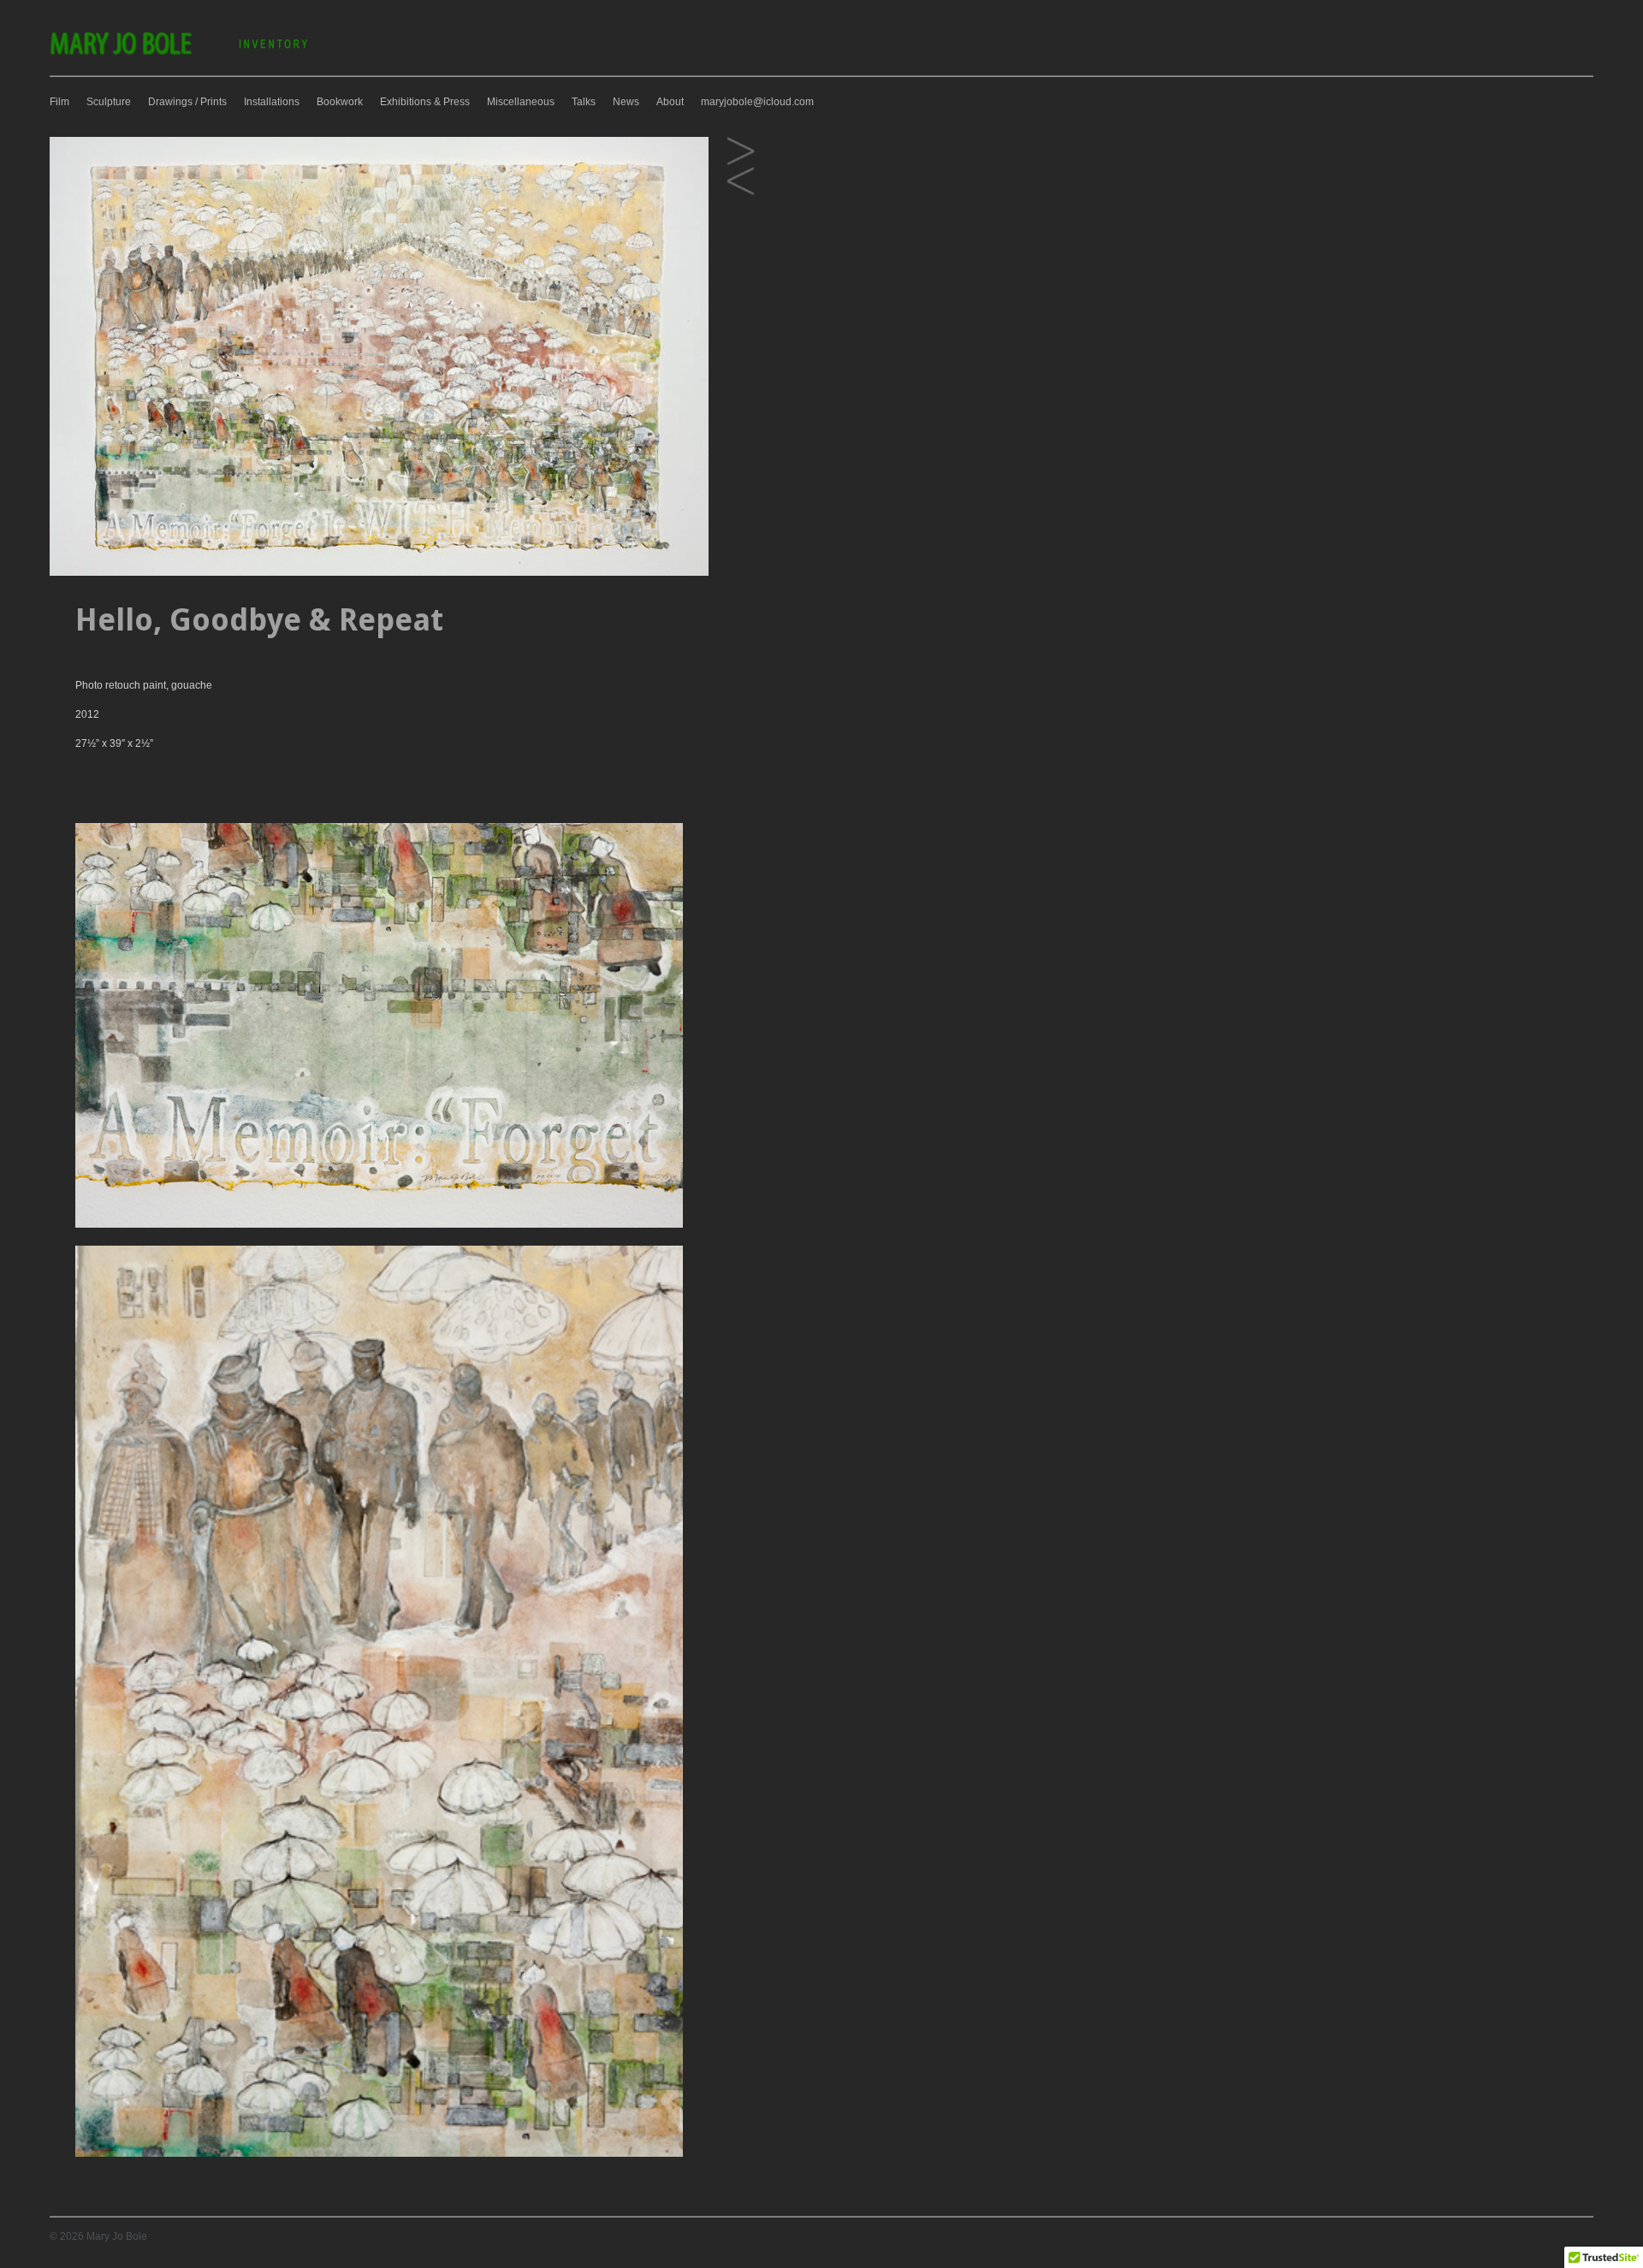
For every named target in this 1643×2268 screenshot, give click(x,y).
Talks (584, 102)
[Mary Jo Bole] (181, 54)
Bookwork (340, 102)
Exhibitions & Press (425, 102)
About (670, 102)
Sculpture (109, 102)
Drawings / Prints (187, 102)
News (626, 102)
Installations (272, 102)
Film (59, 102)
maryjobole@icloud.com (757, 102)
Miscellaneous (521, 102)
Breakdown (741, 182)
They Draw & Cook (741, 152)
